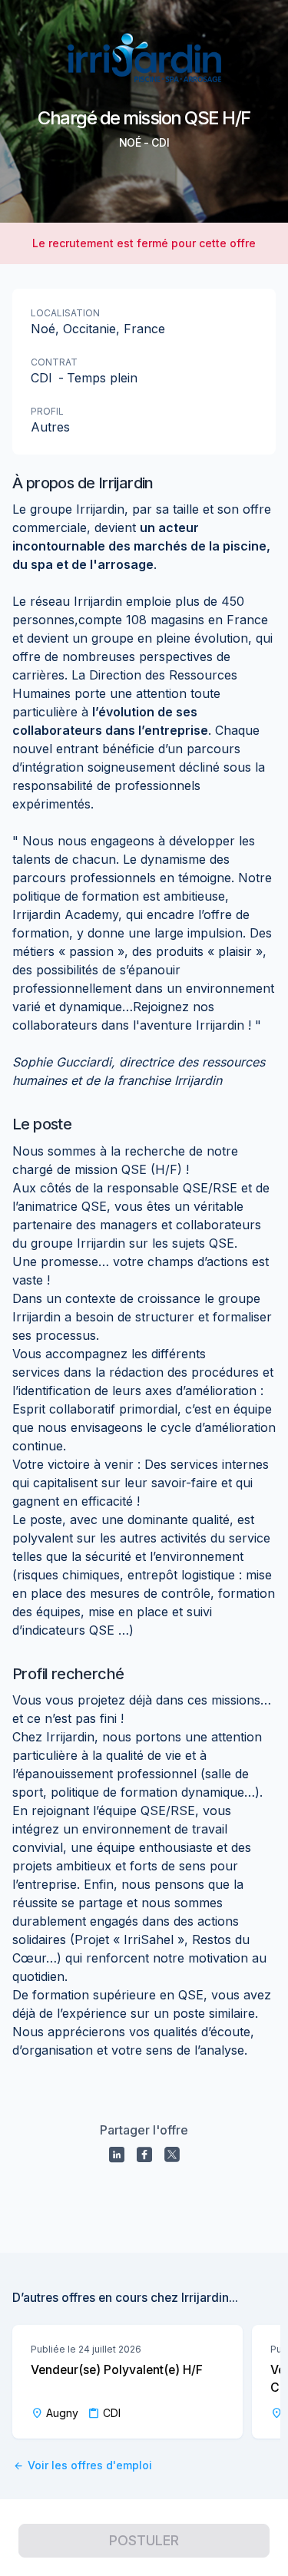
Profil (47, 411)
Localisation (65, 313)
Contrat (54, 362)
